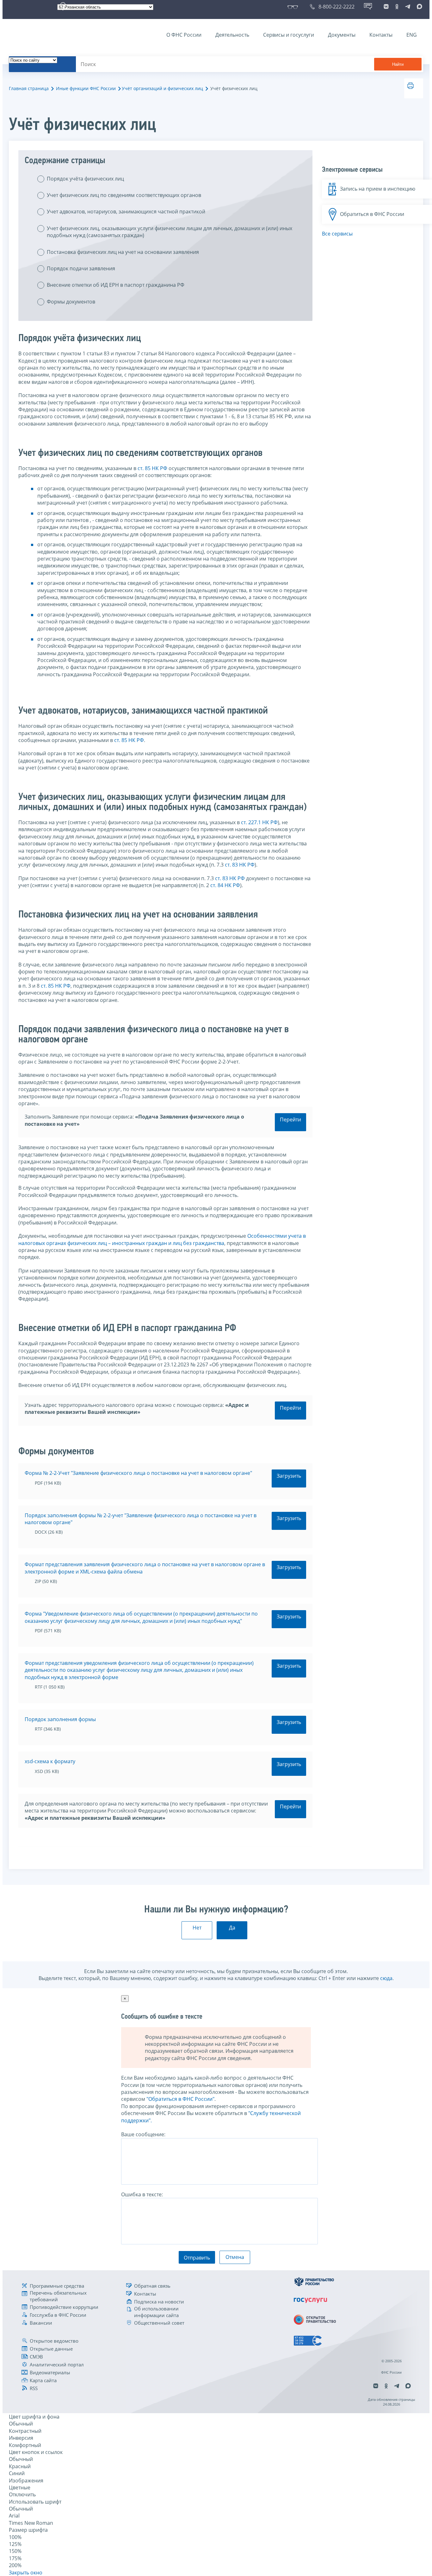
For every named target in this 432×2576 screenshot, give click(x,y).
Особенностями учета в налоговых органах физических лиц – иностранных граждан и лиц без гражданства (162, 1239)
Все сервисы (337, 234)
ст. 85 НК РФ (152, 468)
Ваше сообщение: (143, 2134)
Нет (197, 1928)
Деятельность (232, 35)
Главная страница (29, 88)
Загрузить (289, 1476)
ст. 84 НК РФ (225, 885)
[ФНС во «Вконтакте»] (386, 7)
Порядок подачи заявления (81, 268)
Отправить (197, 2258)
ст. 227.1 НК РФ (259, 822)
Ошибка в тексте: (142, 2194)
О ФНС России (184, 35)
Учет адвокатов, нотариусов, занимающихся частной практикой (126, 212)
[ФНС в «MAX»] (418, 7)
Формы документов (71, 302)
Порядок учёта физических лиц (85, 179)
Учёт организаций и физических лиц (162, 88)
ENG (412, 35)
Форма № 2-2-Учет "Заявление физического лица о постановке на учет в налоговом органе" (138, 1473)
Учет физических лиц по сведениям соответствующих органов (124, 195)
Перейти (290, 1119)
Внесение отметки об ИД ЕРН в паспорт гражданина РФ (116, 285)
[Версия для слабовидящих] (294, 7)
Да (232, 1928)
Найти (398, 64)
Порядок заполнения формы (60, 1719)
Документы (342, 35)
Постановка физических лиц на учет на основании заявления (123, 252)
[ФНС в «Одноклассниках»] (397, 7)
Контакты (381, 35)
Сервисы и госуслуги (289, 35)
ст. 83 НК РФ (240, 865)
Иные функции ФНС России (86, 88)
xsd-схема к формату (50, 1761)
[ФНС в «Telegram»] (408, 7)
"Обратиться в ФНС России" (180, 2099)
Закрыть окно (26, 2573)
